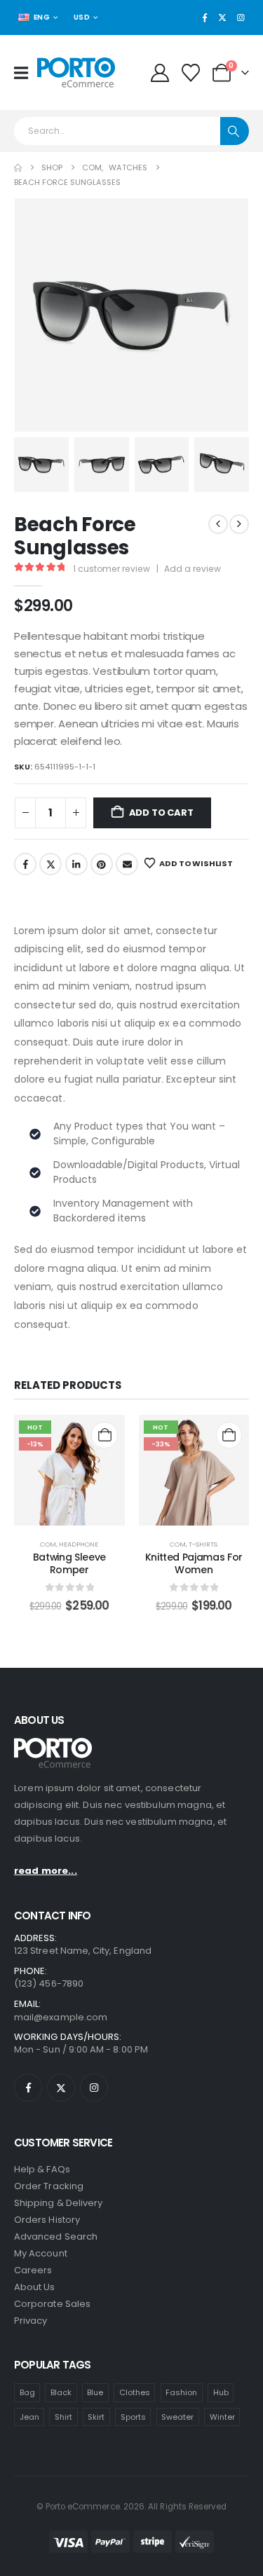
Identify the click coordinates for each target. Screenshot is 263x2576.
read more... (46, 1871)
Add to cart (161, 813)
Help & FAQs (42, 2169)
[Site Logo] (76, 73)
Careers (33, 2270)
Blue (95, 2392)
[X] (222, 18)
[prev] (218, 524)
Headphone (79, 1544)
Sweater (177, 2417)
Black (61, 2392)
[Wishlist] (191, 73)
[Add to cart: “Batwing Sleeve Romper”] (104, 1435)
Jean (29, 2417)
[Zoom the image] (53, 1745)
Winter (222, 2417)
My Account (41, 2253)
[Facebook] (205, 18)
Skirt (96, 2417)
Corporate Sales (52, 2304)
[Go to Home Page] (18, 168)
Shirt (63, 2417)
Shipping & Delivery (58, 2203)
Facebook (25, 864)
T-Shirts (203, 1544)
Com (48, 1544)
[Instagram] (241, 18)
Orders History (47, 2220)
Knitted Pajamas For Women (194, 1564)
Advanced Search (56, 2236)
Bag (27, 2392)
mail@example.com (61, 2017)
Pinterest (102, 864)
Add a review (193, 569)
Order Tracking (49, 2186)
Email (127, 864)
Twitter (50, 864)
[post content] (69, 1470)
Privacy (31, 2321)
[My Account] (160, 73)
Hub (221, 2392)
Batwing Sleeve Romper (69, 1564)
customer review (112, 569)
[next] (239, 524)
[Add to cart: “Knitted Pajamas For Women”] (229, 1435)
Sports (133, 2417)
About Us (35, 2287)
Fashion (181, 2392)
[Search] (235, 131)
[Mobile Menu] (26, 73)
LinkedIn (76, 864)
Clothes (135, 2392)
